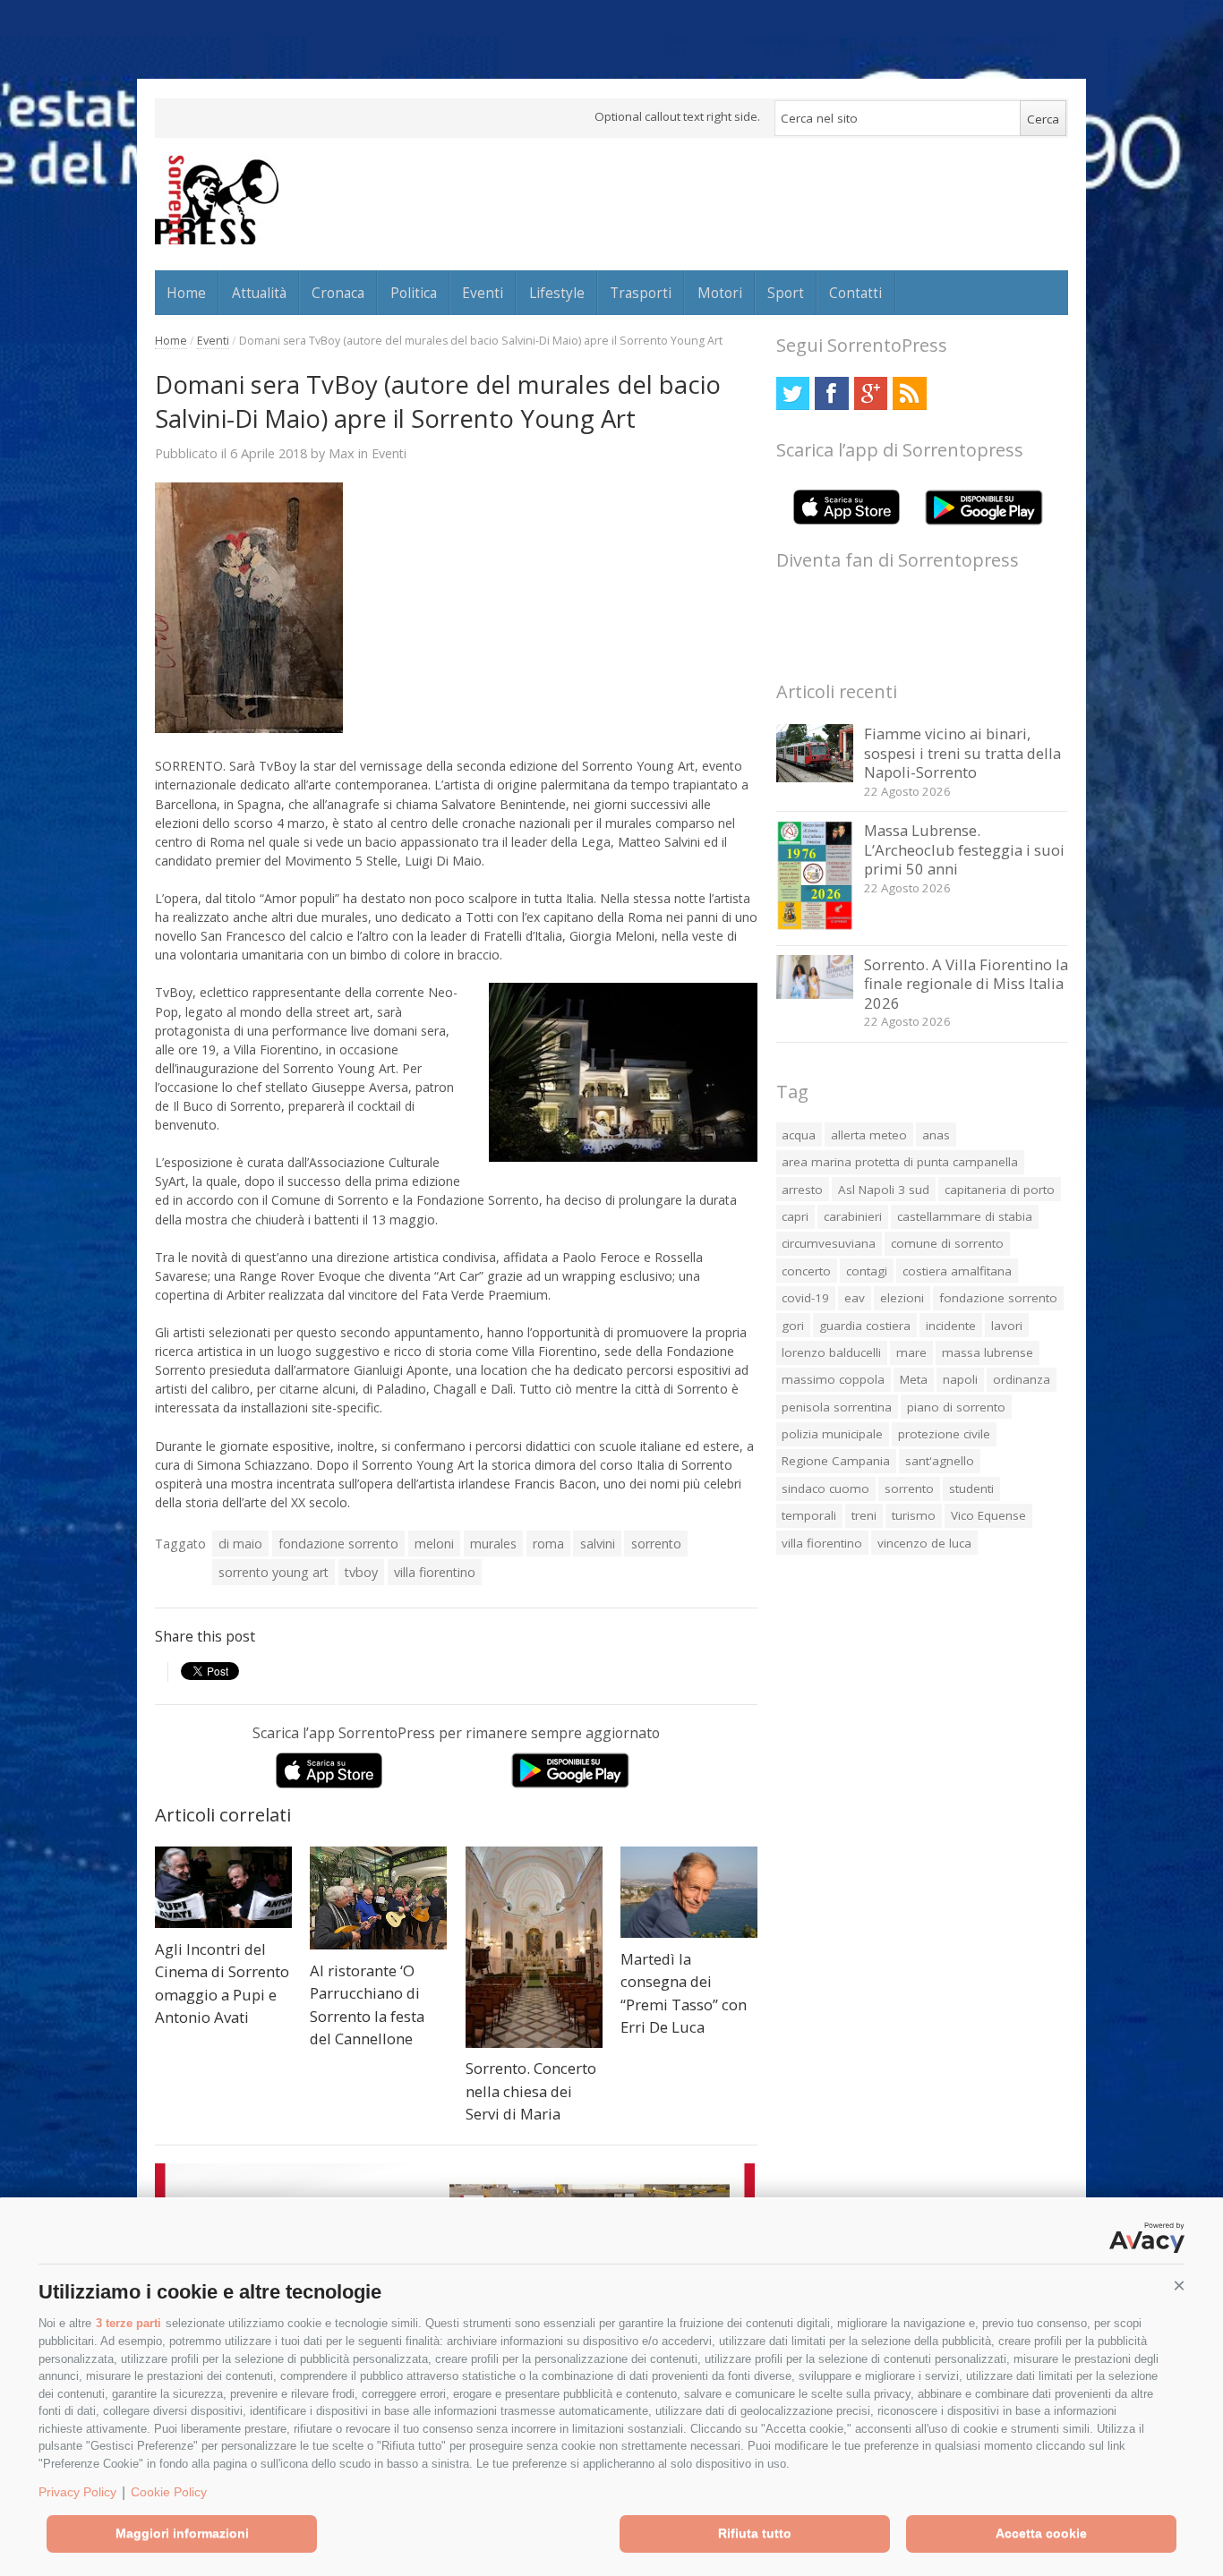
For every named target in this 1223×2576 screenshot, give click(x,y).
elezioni (902, 1298)
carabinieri (853, 1216)
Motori (720, 293)
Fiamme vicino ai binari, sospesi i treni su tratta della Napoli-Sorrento (962, 753)
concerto (806, 1271)
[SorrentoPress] (217, 200)
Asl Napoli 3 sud (884, 1190)
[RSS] (909, 393)
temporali (809, 1515)
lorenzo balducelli (831, 1352)
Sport (786, 293)
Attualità (259, 293)
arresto (802, 1190)
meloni (434, 1544)
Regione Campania (836, 1461)
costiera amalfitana (957, 1271)
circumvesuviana (829, 1243)
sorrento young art (274, 1572)
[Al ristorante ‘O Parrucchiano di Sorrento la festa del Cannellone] (378, 1898)
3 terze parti (128, 2323)
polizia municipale (832, 1434)
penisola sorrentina (837, 1407)
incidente (951, 1326)
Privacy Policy (77, 2492)
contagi (867, 1271)
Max (342, 453)
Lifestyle (557, 293)
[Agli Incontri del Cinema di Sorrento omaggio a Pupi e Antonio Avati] (223, 1887)
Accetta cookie (1041, 2533)
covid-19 (805, 1298)
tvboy (361, 1572)
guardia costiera (865, 1326)
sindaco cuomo (825, 1488)
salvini (598, 1544)
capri (795, 1216)
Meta (914, 1379)
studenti (971, 1488)
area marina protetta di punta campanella (900, 1162)
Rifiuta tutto (755, 2533)
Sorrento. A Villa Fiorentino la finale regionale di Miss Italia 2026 (966, 984)
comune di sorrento (947, 1243)
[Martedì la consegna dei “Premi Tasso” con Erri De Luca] (689, 1892)
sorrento (656, 1544)
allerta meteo (869, 1135)
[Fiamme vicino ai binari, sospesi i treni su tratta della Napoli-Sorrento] (815, 777)
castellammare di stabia (965, 1216)
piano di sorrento (956, 1407)
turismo (914, 1515)
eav (855, 1298)
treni (864, 1515)
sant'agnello (940, 1461)
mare (911, 1352)
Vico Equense (988, 1515)
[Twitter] (793, 393)
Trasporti (641, 293)
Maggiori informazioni (182, 2533)
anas (936, 1135)
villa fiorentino (435, 1572)
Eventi (483, 293)
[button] (1179, 2286)
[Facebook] (831, 393)
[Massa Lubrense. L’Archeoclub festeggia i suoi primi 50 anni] (815, 926)
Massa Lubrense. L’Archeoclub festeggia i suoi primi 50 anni (964, 849)
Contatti (855, 293)
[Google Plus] (871, 393)
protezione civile (944, 1434)
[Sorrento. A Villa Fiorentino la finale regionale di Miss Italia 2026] (815, 994)
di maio (240, 1544)
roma (548, 1544)
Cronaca (338, 293)
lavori (1007, 1326)
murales (493, 1544)
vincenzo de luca (924, 1543)
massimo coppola (833, 1379)
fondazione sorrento (338, 1544)
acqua (799, 1135)
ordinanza (1022, 1379)
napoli (960, 1379)
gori (793, 1326)
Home (186, 293)
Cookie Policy (169, 2492)
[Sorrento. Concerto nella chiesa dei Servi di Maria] (534, 1947)
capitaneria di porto (1000, 1190)
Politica (414, 293)
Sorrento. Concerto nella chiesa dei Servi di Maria (531, 2091)
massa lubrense (988, 1352)
